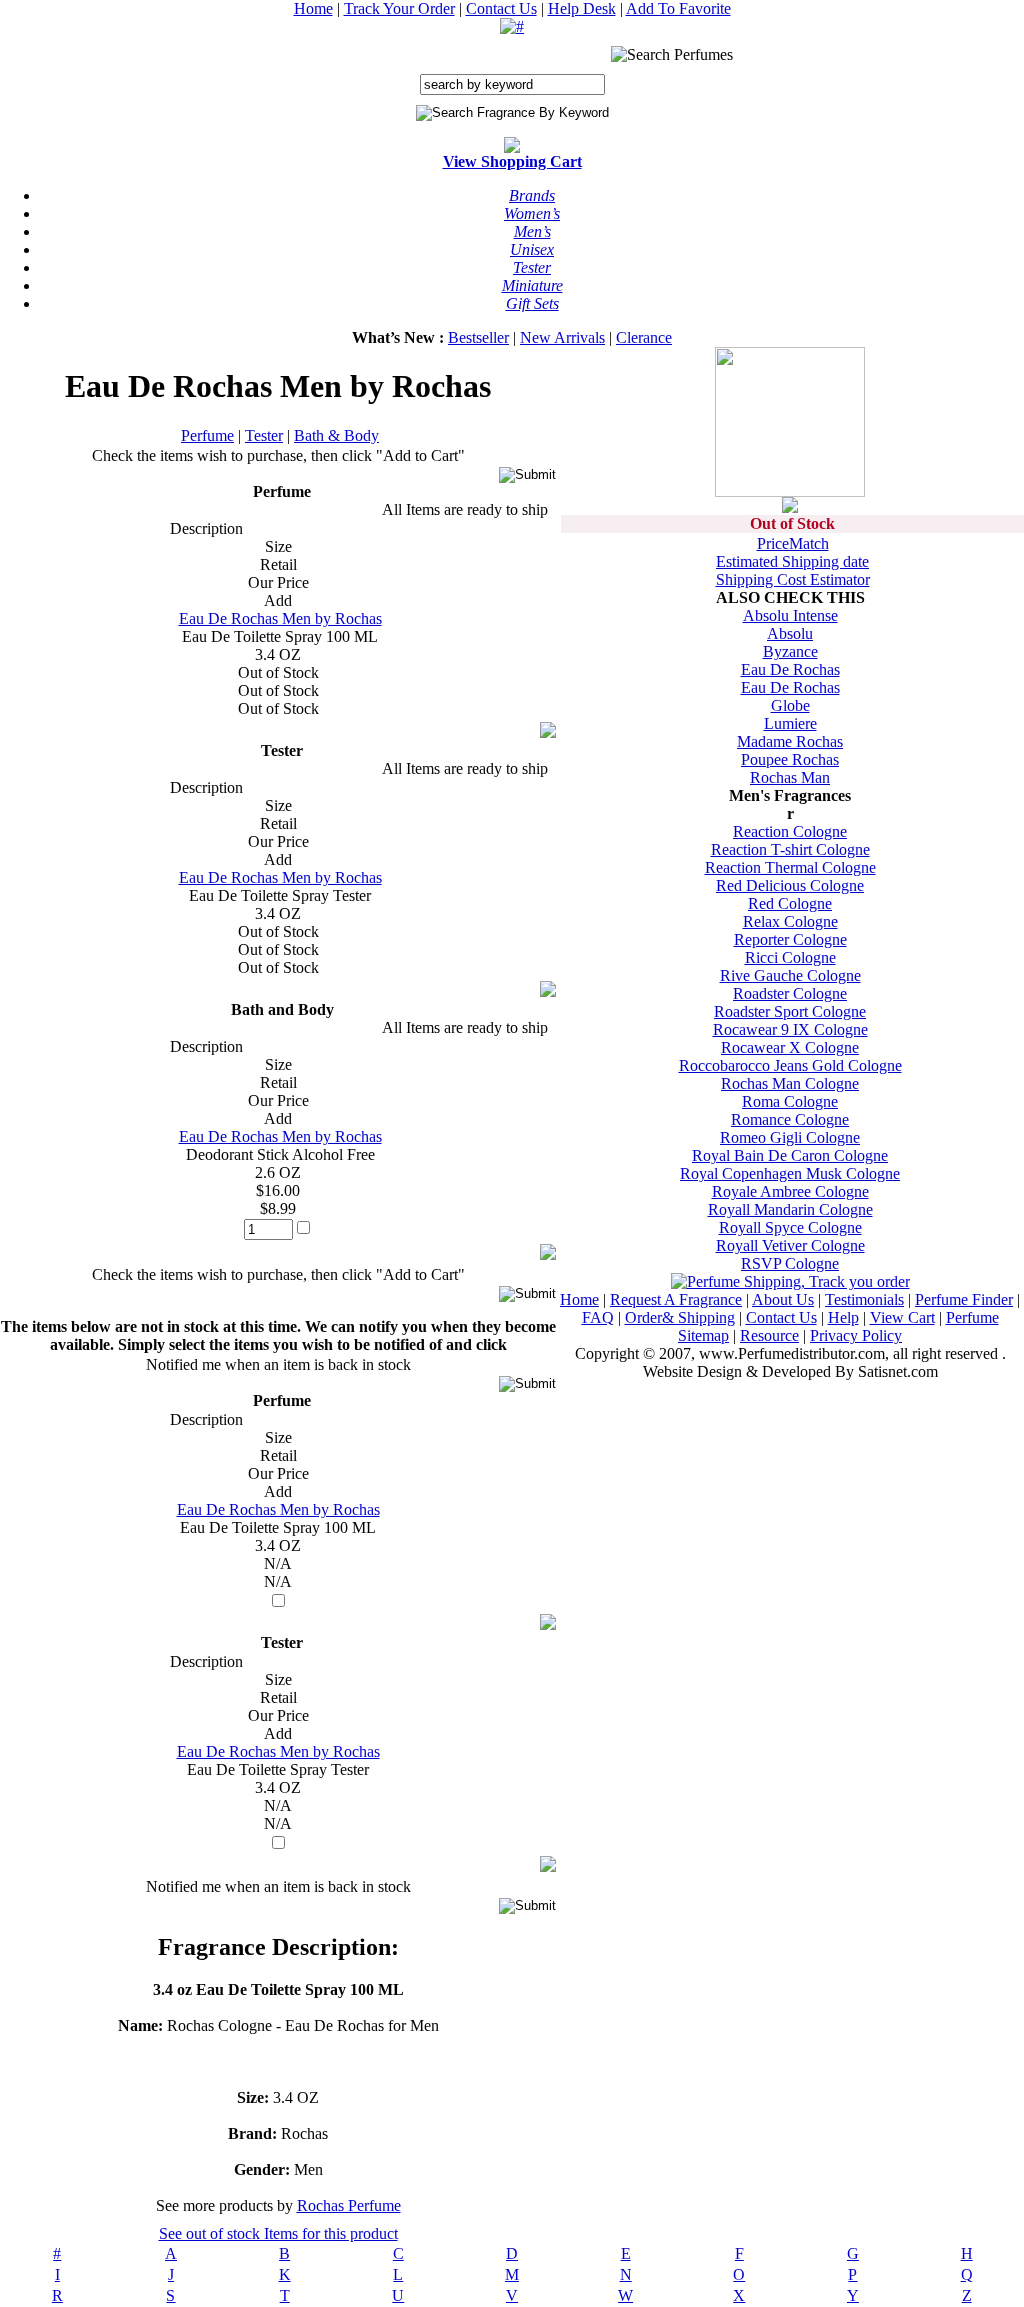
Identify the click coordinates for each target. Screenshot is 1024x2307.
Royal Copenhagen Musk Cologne (790, 1173)
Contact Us (501, 8)
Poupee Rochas (790, 759)
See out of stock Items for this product (278, 2233)
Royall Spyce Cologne (790, 1227)
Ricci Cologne (790, 957)
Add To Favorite (678, 8)
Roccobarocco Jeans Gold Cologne (790, 1065)
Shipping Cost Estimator (793, 579)
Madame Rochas (790, 741)
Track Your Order (399, 8)
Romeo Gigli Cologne (790, 1137)
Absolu (790, 633)
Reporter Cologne (790, 939)
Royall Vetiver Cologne (790, 1245)
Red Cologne (790, 903)
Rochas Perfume (349, 2205)
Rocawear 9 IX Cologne (790, 1029)
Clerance (644, 337)
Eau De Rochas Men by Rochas (280, 618)
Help (843, 1317)
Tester (264, 435)
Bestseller (478, 337)
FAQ (598, 1317)
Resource (769, 1335)
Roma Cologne (790, 1101)
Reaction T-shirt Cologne (790, 849)
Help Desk (582, 8)
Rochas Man (790, 777)
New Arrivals (562, 337)
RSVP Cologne (790, 1263)
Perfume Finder (964, 1299)
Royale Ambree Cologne (790, 1191)
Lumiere (790, 723)
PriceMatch (793, 543)
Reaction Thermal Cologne (790, 867)
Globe (790, 705)
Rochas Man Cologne (790, 1083)
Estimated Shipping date (792, 561)
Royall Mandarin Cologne (790, 1209)
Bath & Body (336, 435)
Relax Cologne (790, 921)
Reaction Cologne (790, 831)
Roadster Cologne (790, 993)
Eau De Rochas (790, 669)
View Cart (902, 1317)
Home (313, 8)
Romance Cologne (790, 1119)
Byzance (790, 651)
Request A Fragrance (676, 1299)
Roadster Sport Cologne (790, 1011)
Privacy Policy (856, 1335)
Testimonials (864, 1299)
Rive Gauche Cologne (790, 975)
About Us (783, 1299)
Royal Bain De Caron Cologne (790, 1155)
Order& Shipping (680, 1317)
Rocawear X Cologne (790, 1047)
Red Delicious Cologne (790, 885)
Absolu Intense (790, 615)
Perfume (207, 435)
